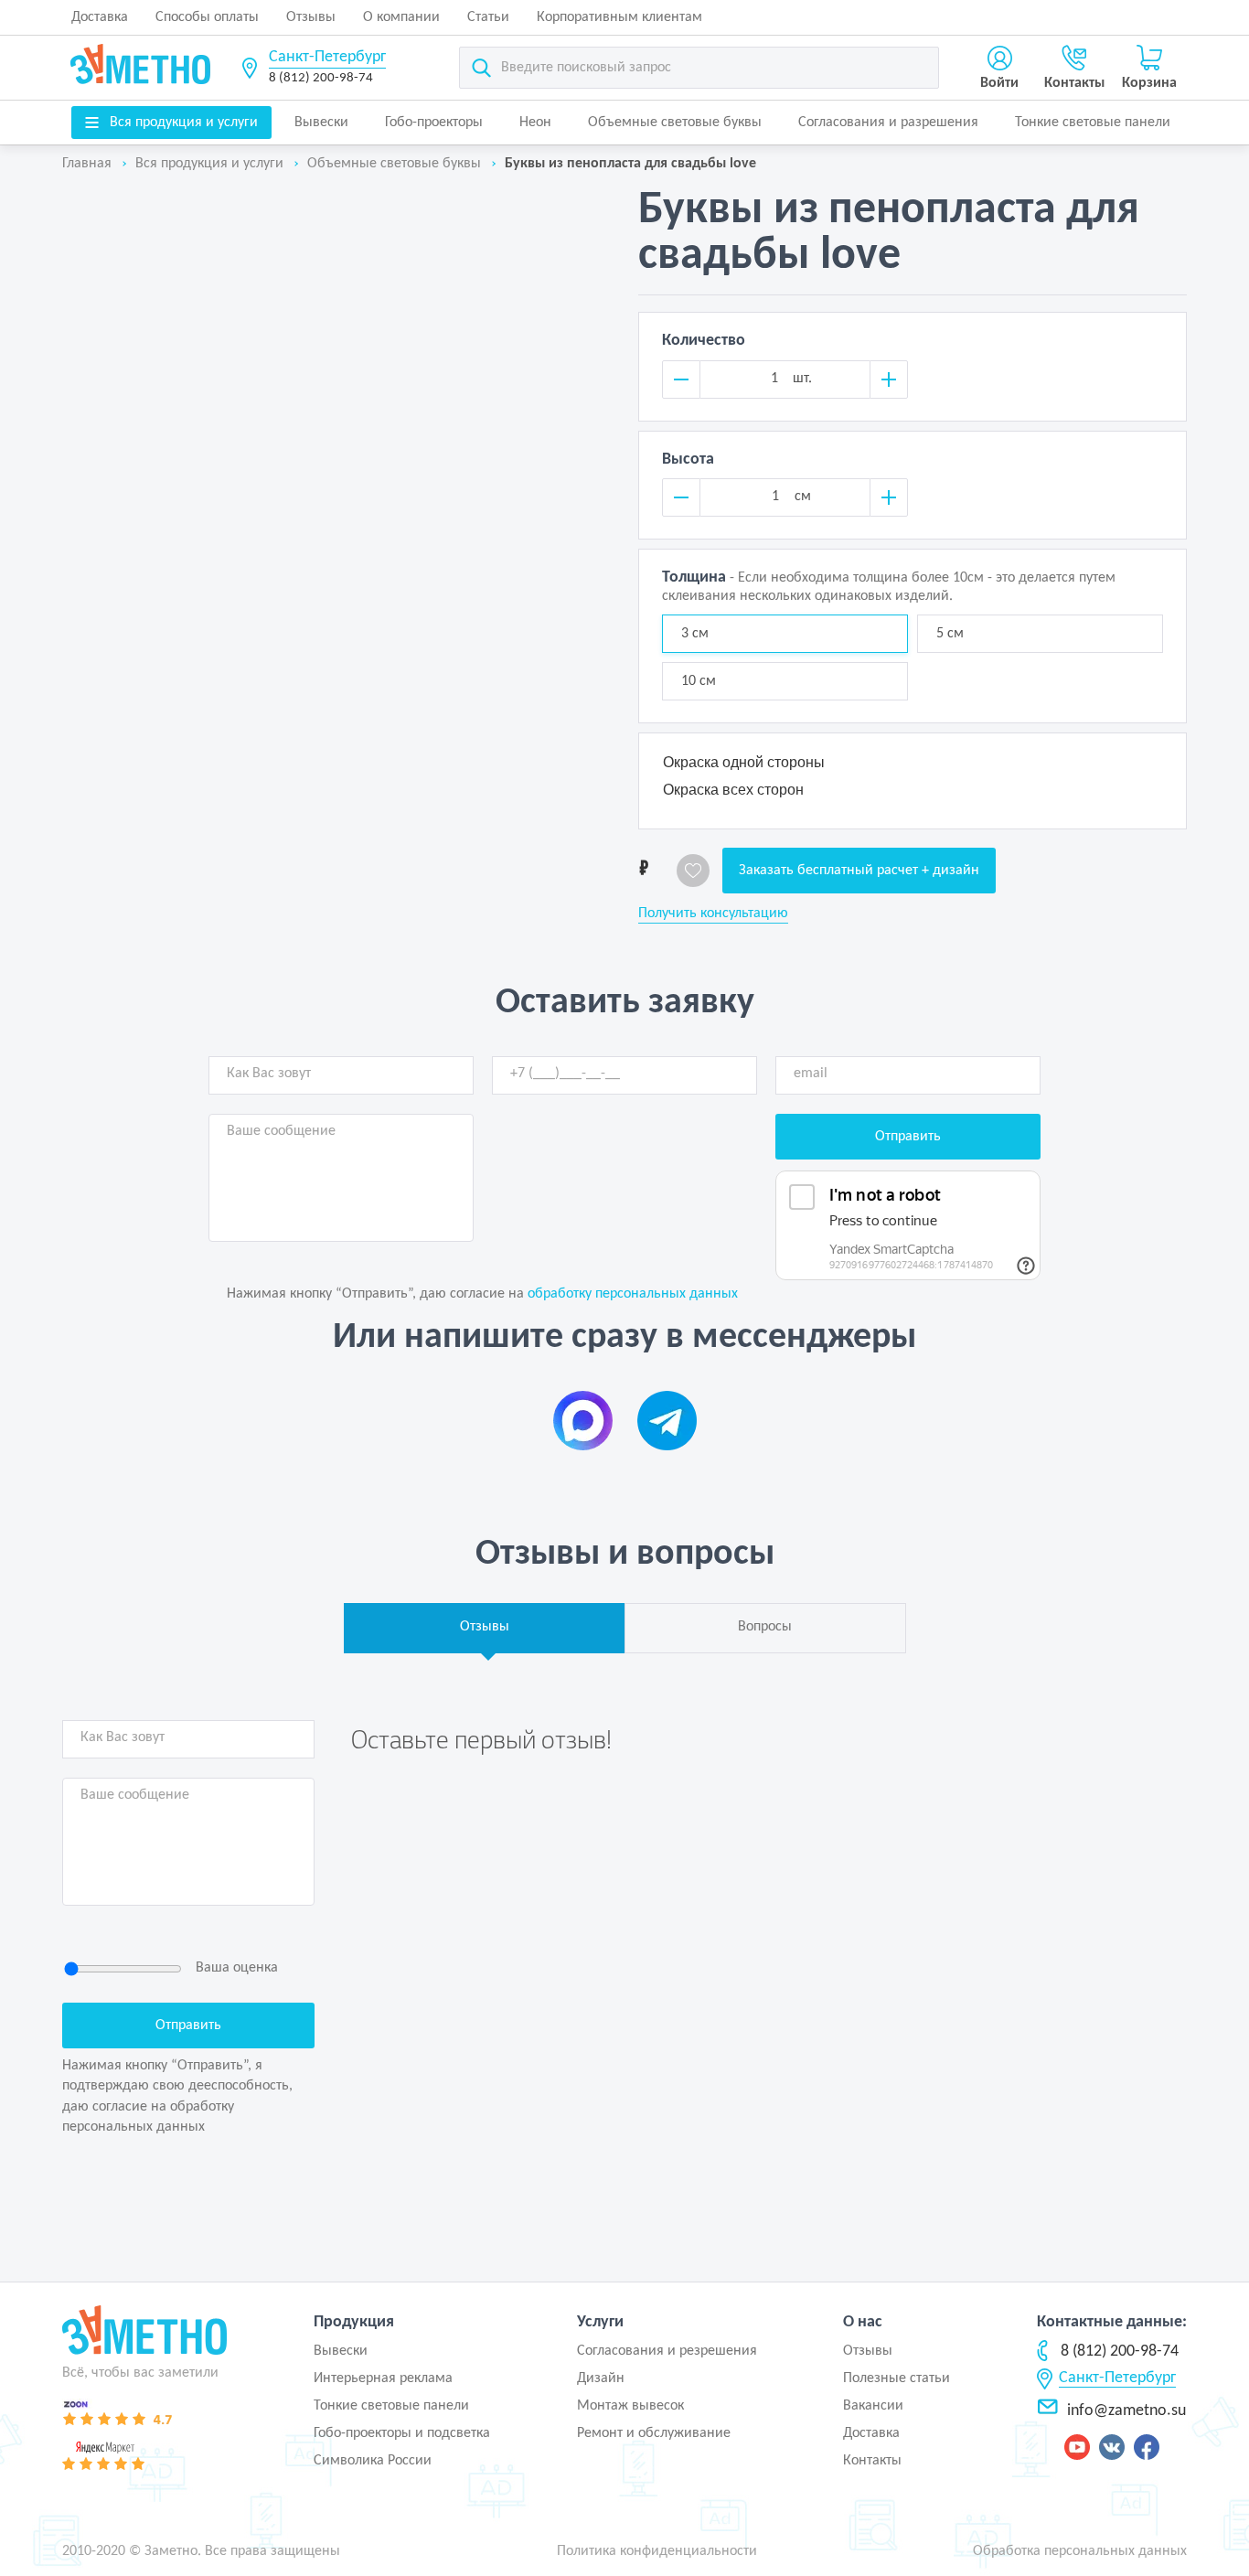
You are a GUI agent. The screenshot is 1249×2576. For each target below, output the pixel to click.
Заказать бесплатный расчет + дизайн (859, 871)
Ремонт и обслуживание (654, 2433)
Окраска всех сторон (733, 790)
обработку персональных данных (633, 1294)
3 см (695, 634)
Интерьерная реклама (383, 2378)
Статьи (488, 17)
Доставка (100, 17)
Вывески (321, 123)
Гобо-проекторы (434, 123)
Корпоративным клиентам (619, 17)
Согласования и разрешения (888, 123)
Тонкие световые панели (1093, 123)
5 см (950, 634)
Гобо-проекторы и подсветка (402, 2433)
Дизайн (601, 2378)
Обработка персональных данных (1080, 2551)
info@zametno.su (1126, 2411)
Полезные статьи (897, 2378)
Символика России (373, 2461)
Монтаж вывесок (630, 2406)
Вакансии (873, 2406)
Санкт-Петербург (327, 57)
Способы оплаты (207, 17)
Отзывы (311, 17)
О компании (401, 17)
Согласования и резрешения (667, 2351)
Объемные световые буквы (675, 123)
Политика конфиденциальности (657, 2551)
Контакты (872, 2461)
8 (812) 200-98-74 (321, 78)
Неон (535, 123)
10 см (699, 681)
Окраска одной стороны (744, 762)
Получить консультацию (713, 914)
